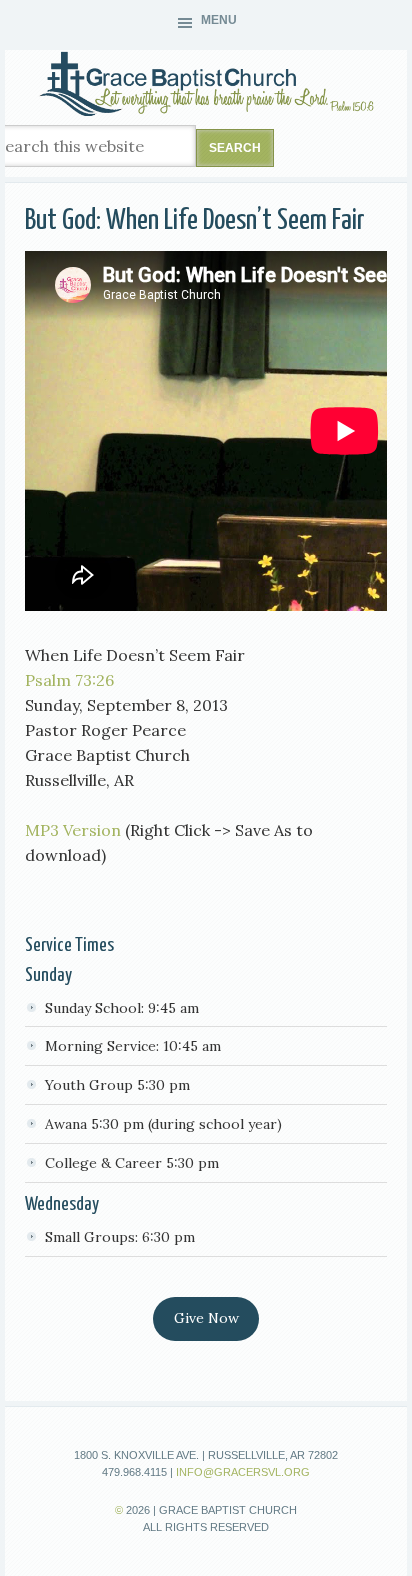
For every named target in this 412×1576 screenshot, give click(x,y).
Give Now (206, 1318)
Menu (219, 20)
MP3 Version (73, 830)
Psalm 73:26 (69, 680)
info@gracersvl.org (243, 1472)
